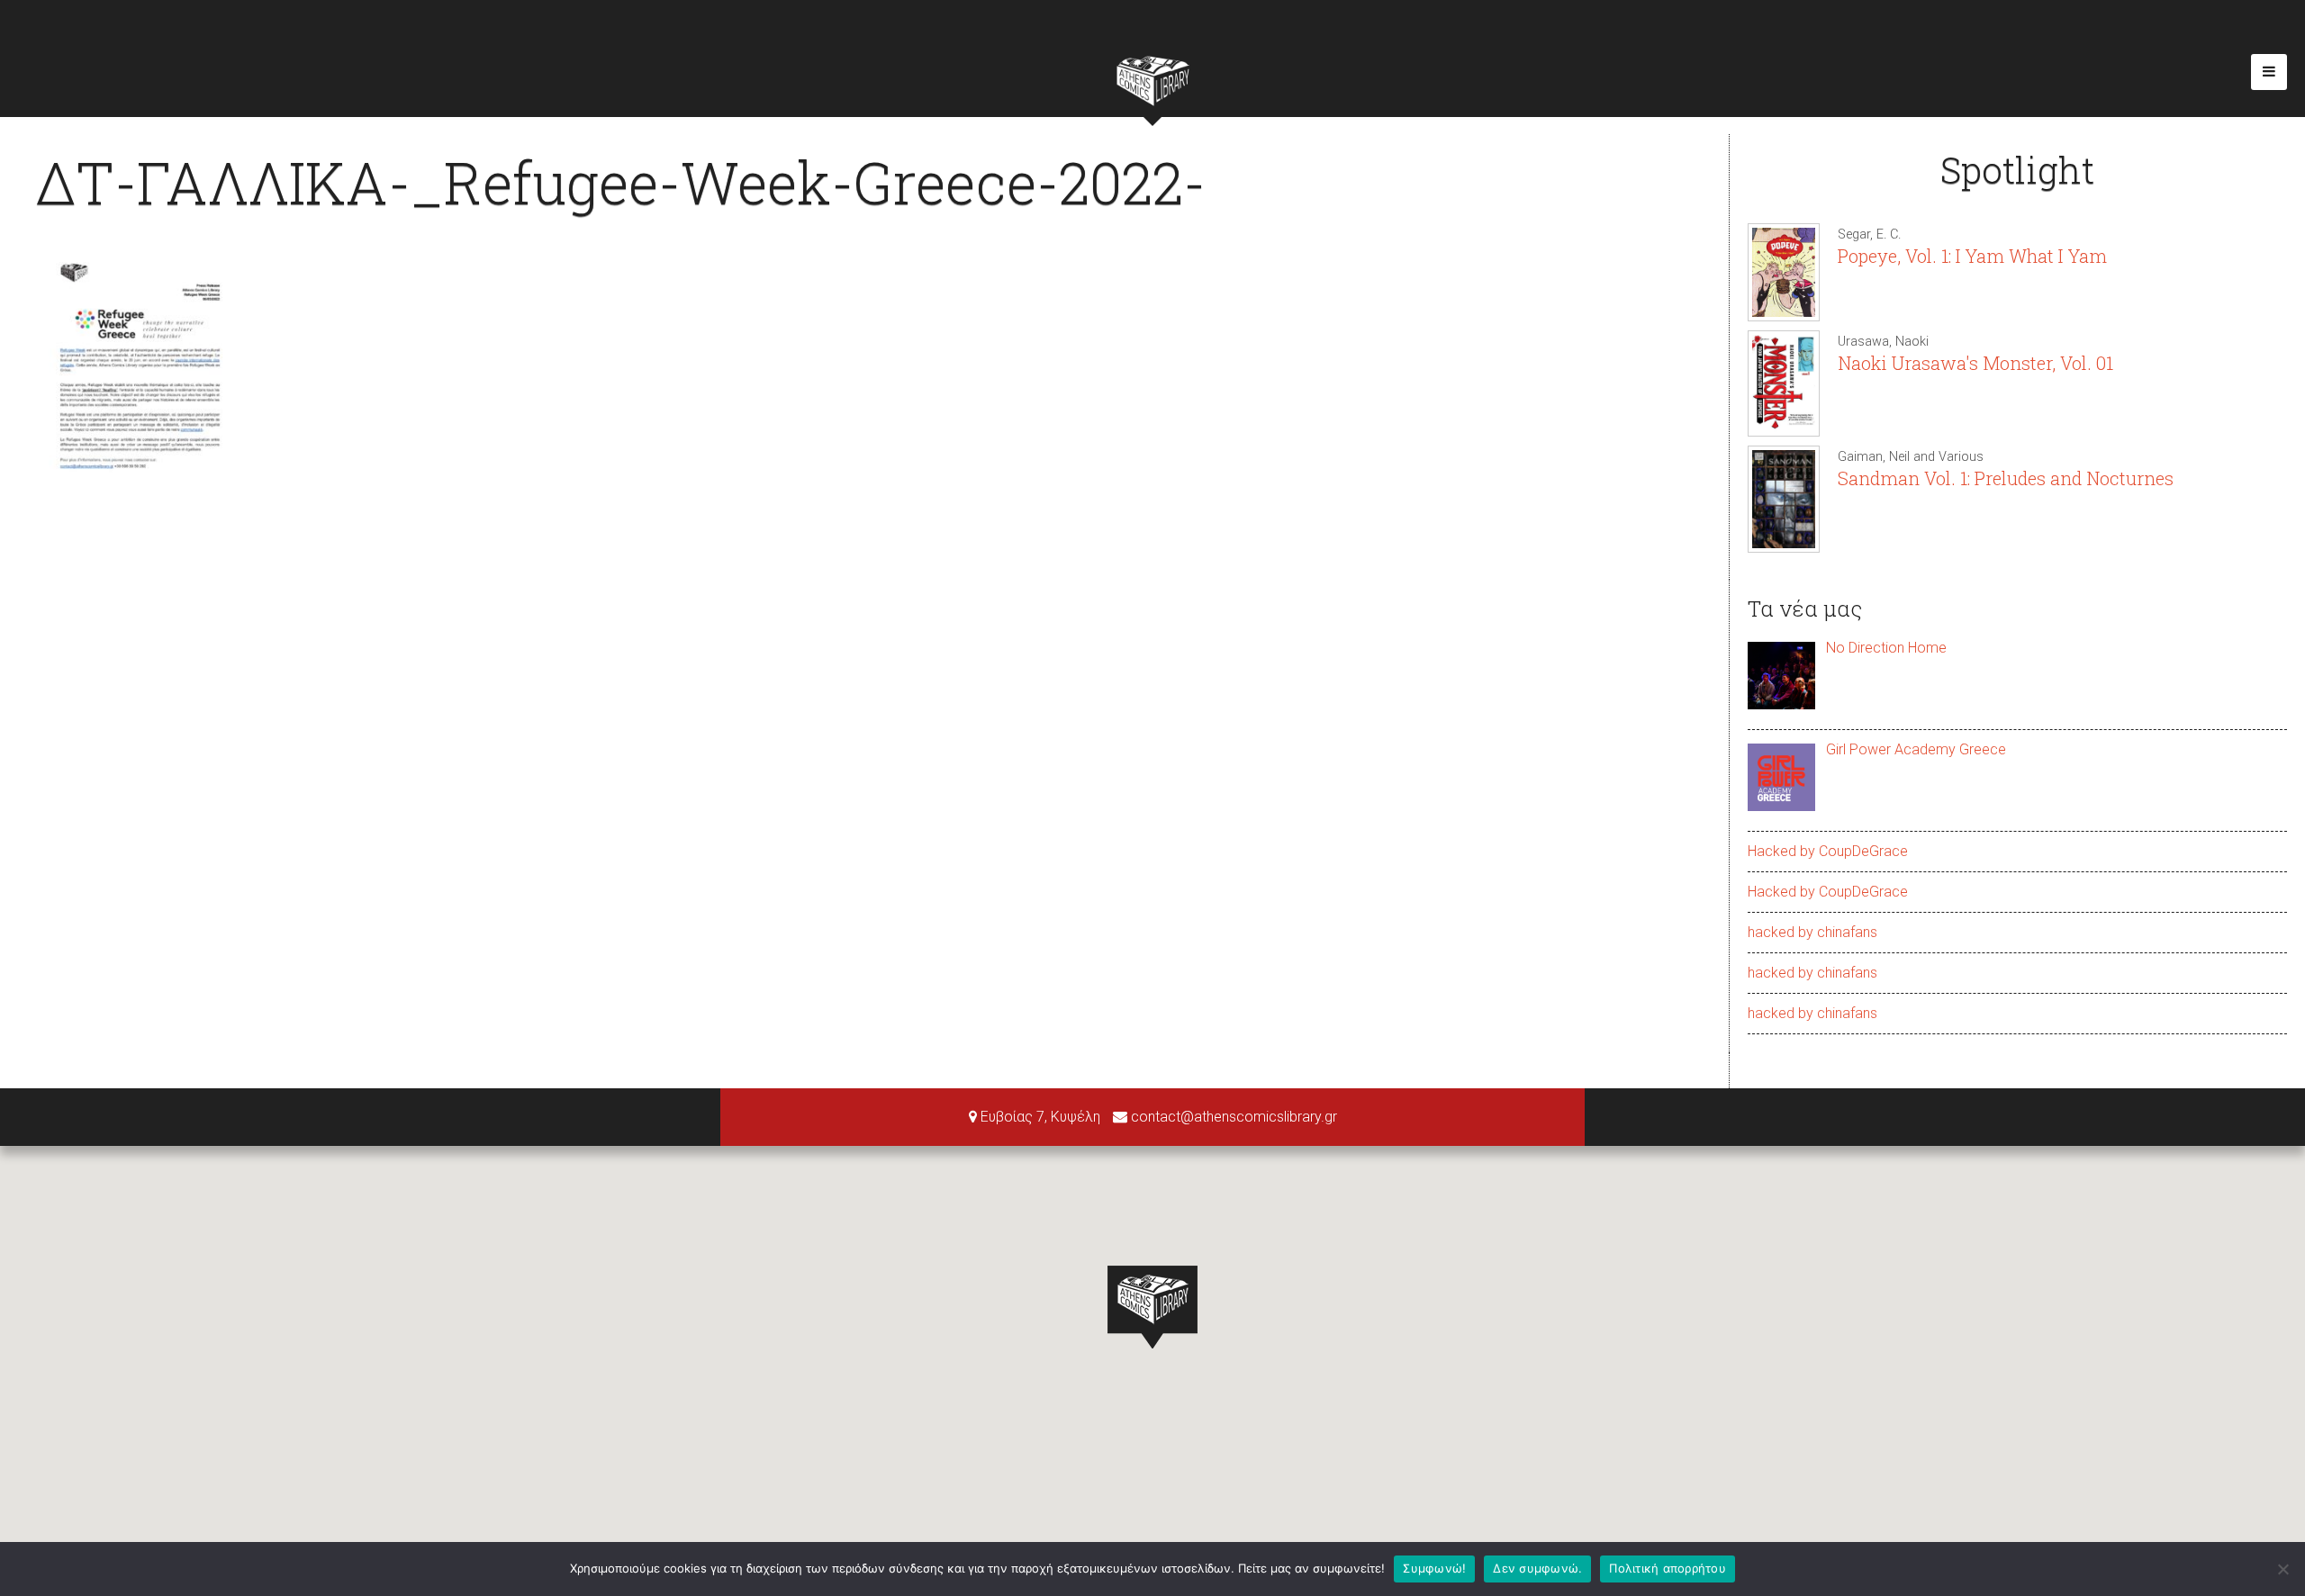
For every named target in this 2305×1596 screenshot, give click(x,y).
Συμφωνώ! (1434, 1568)
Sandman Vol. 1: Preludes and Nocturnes (2006, 478)
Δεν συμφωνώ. (1537, 1568)
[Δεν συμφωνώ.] (2282, 1569)
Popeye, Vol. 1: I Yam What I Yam (1972, 256)
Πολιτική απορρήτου (1668, 1568)
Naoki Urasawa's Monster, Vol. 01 (1975, 363)
